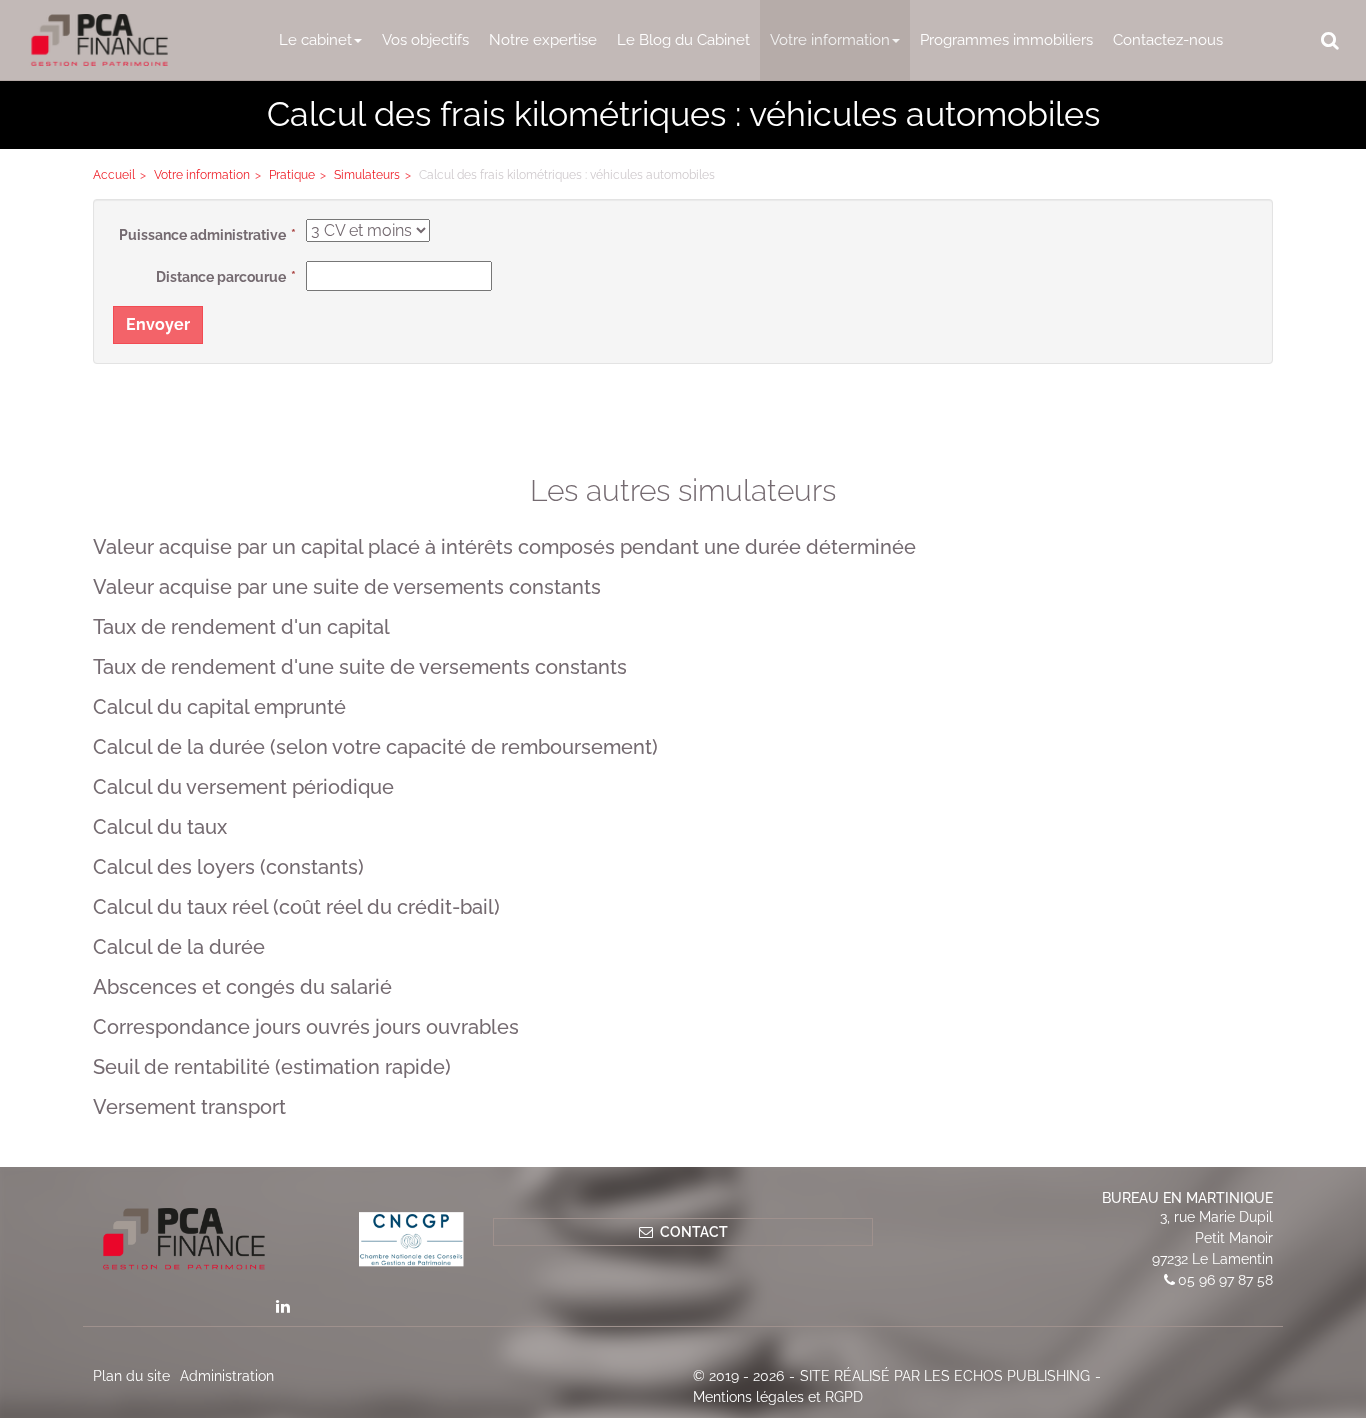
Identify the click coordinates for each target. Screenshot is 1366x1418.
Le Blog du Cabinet (683, 40)
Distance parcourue (221, 277)
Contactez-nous (1168, 40)
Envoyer (158, 324)
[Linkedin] (283, 1306)
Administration (227, 1376)
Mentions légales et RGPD (778, 1397)
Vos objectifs (425, 40)
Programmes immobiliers (1006, 40)
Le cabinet (315, 40)
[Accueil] (283, 1239)
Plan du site (131, 1376)
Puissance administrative (202, 235)
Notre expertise (543, 40)
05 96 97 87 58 (1225, 1280)
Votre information (830, 40)
